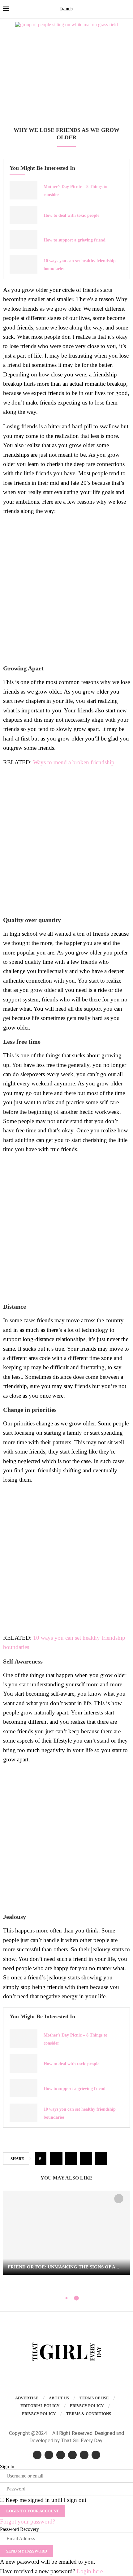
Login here (90, 2571)
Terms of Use (94, 2398)
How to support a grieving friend (75, 240)
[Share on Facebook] (56, 2159)
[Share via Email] (101, 2159)
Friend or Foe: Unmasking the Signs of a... (63, 2267)
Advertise (27, 2398)
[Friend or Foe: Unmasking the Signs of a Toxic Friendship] (66, 2233)
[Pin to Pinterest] (86, 2159)
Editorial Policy (40, 2406)
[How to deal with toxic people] (24, 215)
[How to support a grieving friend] (24, 240)
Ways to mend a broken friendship (74, 762)
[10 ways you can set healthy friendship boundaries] (24, 264)
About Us (59, 2398)
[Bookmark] (119, 2199)
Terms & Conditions (89, 2414)
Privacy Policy (87, 2406)
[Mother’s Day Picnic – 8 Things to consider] (24, 190)
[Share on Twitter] (71, 2159)
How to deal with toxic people (71, 215)
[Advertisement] (66, 80)
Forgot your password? (28, 2521)
